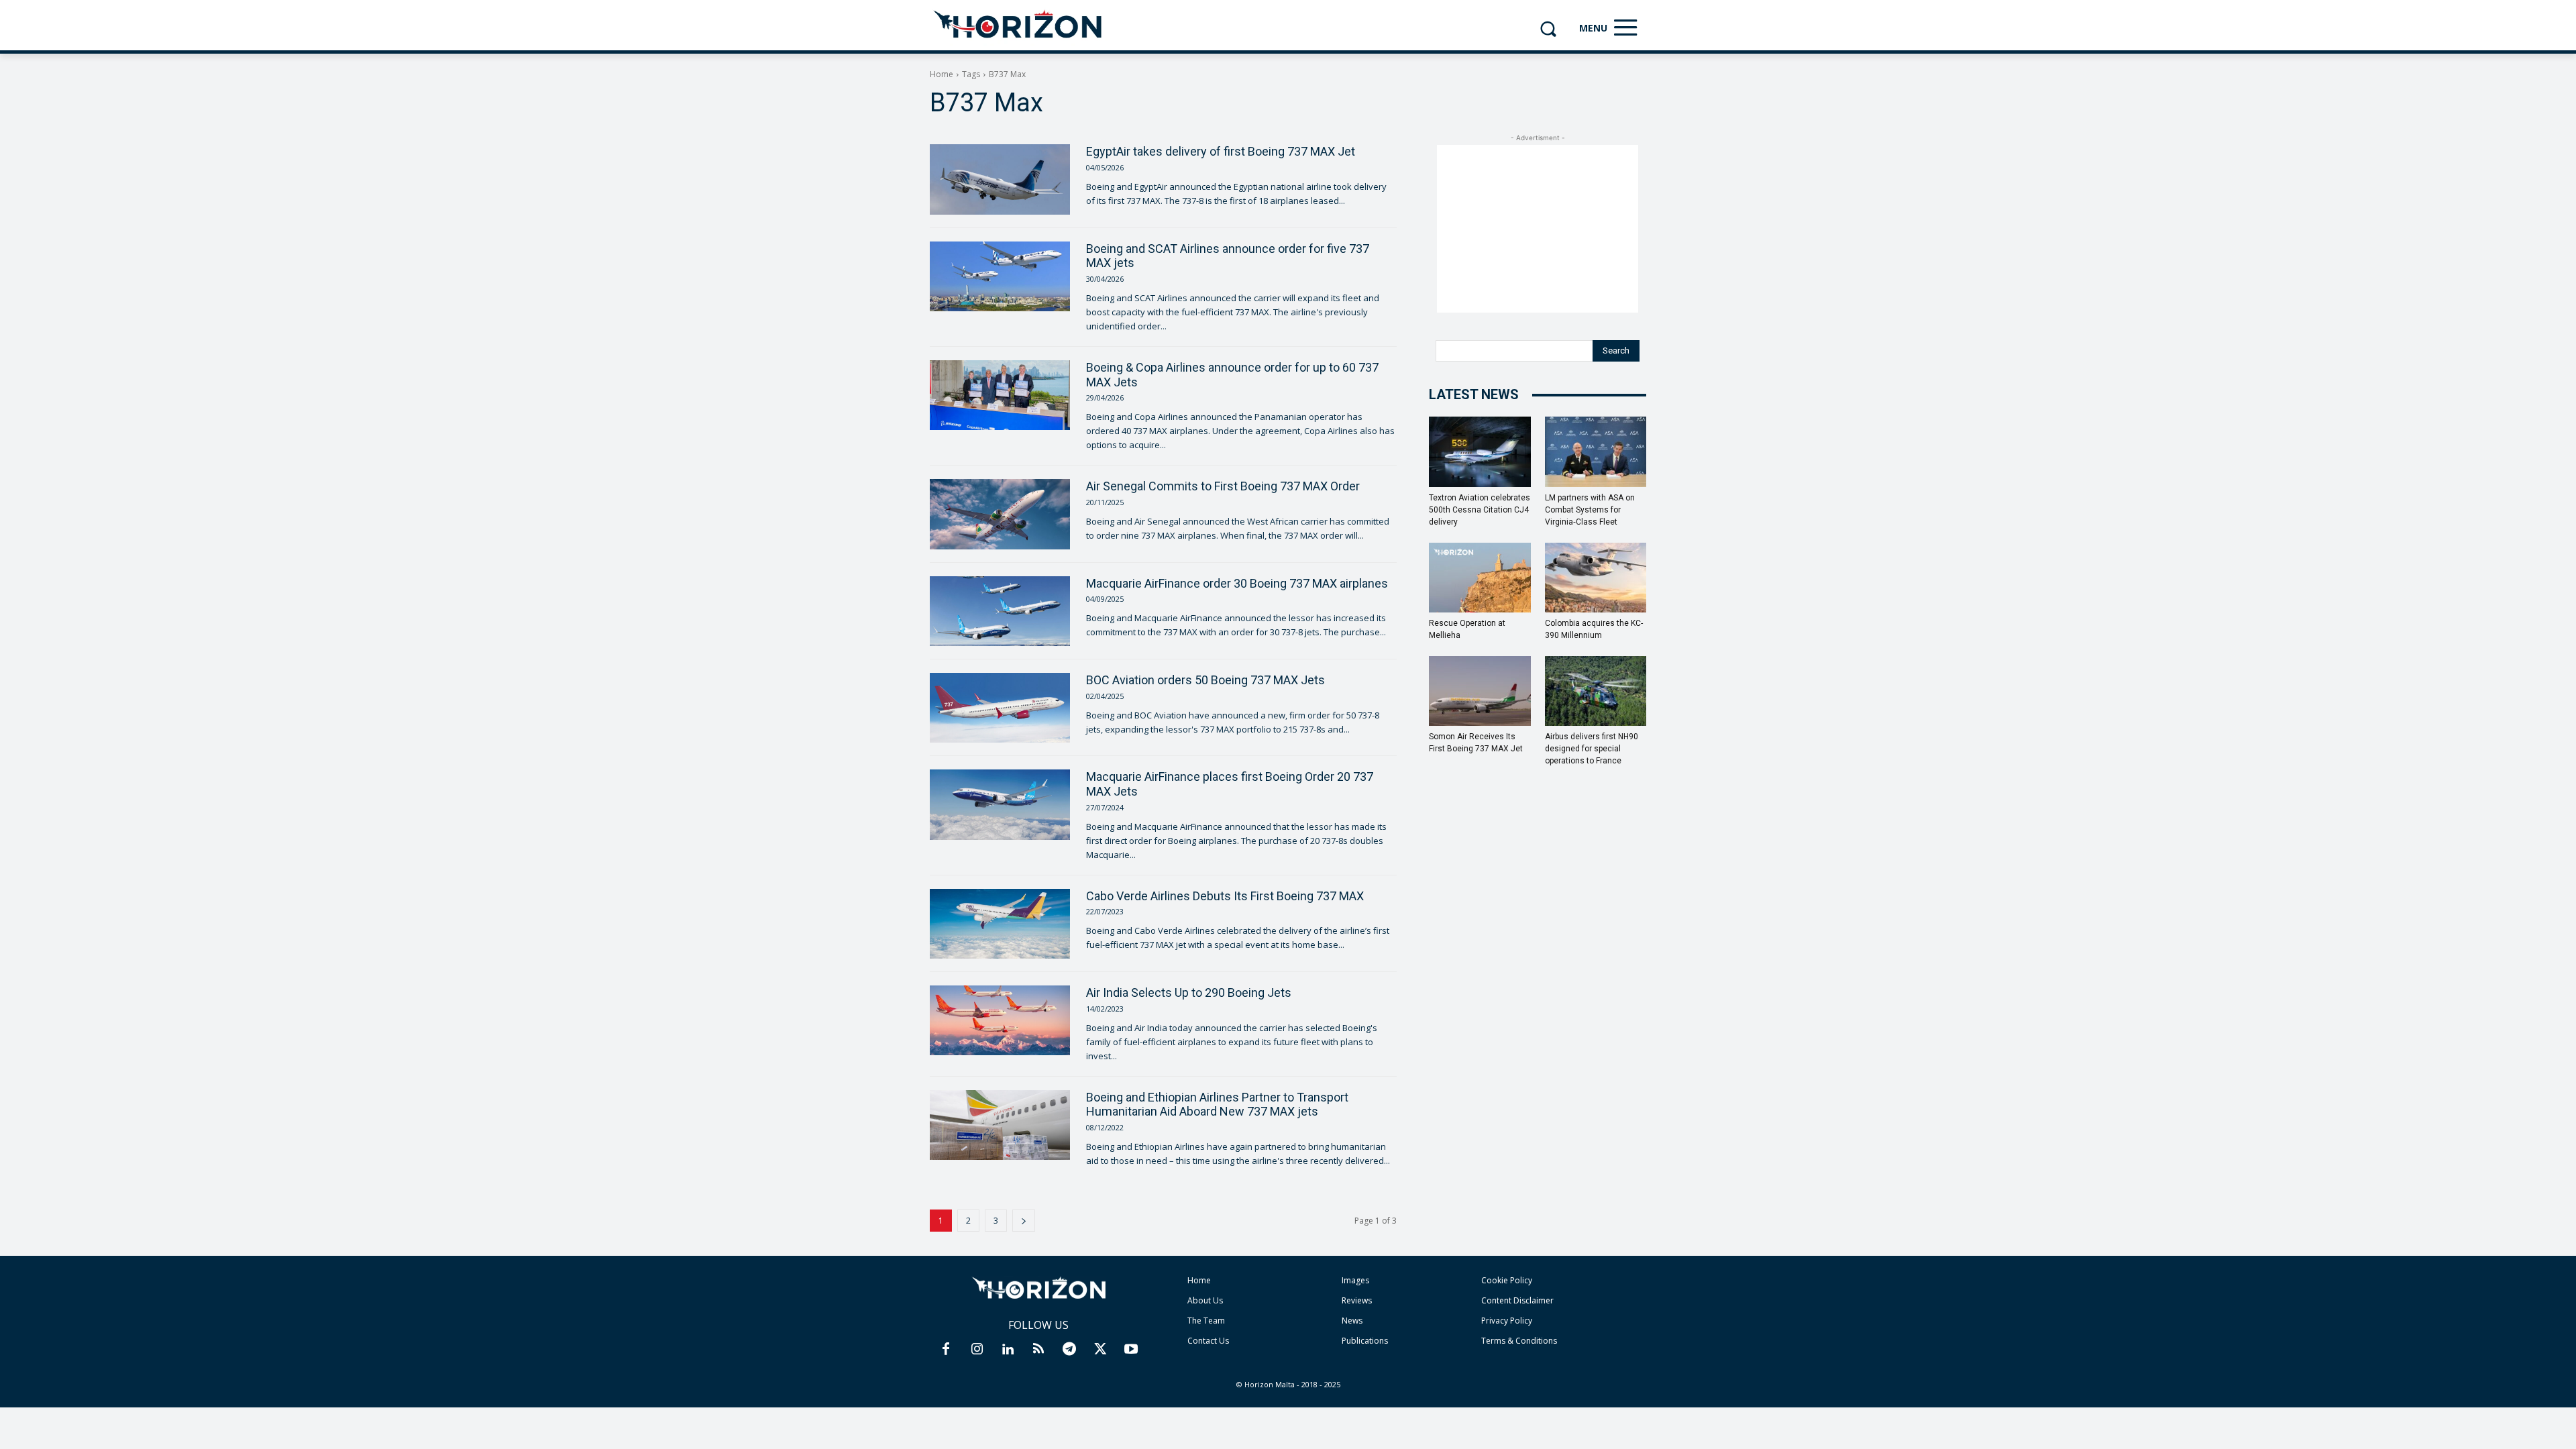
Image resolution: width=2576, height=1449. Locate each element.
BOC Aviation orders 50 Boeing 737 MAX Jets (1205, 680)
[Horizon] (1019, 25)
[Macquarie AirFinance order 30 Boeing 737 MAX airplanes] (1000, 611)
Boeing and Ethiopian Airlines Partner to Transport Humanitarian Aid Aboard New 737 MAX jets (1217, 1105)
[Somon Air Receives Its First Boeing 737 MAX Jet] (1480, 691)
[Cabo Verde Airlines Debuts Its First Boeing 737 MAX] (1000, 924)
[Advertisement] (1538, 229)
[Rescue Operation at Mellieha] (1480, 578)
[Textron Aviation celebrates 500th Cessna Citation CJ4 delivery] (1480, 451)
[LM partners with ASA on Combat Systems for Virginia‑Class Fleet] (1596, 451)
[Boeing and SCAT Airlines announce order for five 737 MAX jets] (1000, 276)
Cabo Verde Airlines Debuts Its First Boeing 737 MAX (1225, 896)
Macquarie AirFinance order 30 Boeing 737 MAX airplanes (1237, 583)
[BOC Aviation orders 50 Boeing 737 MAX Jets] (1000, 708)
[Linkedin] (1008, 1350)
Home (942, 74)
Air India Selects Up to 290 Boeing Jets (1189, 992)
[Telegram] (1069, 1350)
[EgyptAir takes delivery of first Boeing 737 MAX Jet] (1000, 179)
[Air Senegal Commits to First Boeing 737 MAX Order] (1000, 514)
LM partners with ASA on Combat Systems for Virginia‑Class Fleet (1590, 510)
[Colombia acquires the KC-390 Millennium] (1596, 578)
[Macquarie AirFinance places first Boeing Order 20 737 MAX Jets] (1000, 804)
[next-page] (1024, 1221)
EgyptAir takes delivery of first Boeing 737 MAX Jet (1221, 151)
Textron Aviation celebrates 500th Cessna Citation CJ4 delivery (1480, 510)
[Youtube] (1131, 1350)
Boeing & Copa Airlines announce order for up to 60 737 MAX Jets (1232, 375)
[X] (1100, 1350)
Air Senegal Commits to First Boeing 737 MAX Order (1223, 486)
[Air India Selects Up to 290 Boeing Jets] (1000, 1020)
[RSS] (1038, 1350)
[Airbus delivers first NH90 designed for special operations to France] (1596, 691)
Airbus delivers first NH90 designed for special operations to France (1592, 749)
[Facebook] (946, 1350)
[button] (1548, 29)
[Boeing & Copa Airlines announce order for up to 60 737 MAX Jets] (1000, 395)
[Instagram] (977, 1350)
